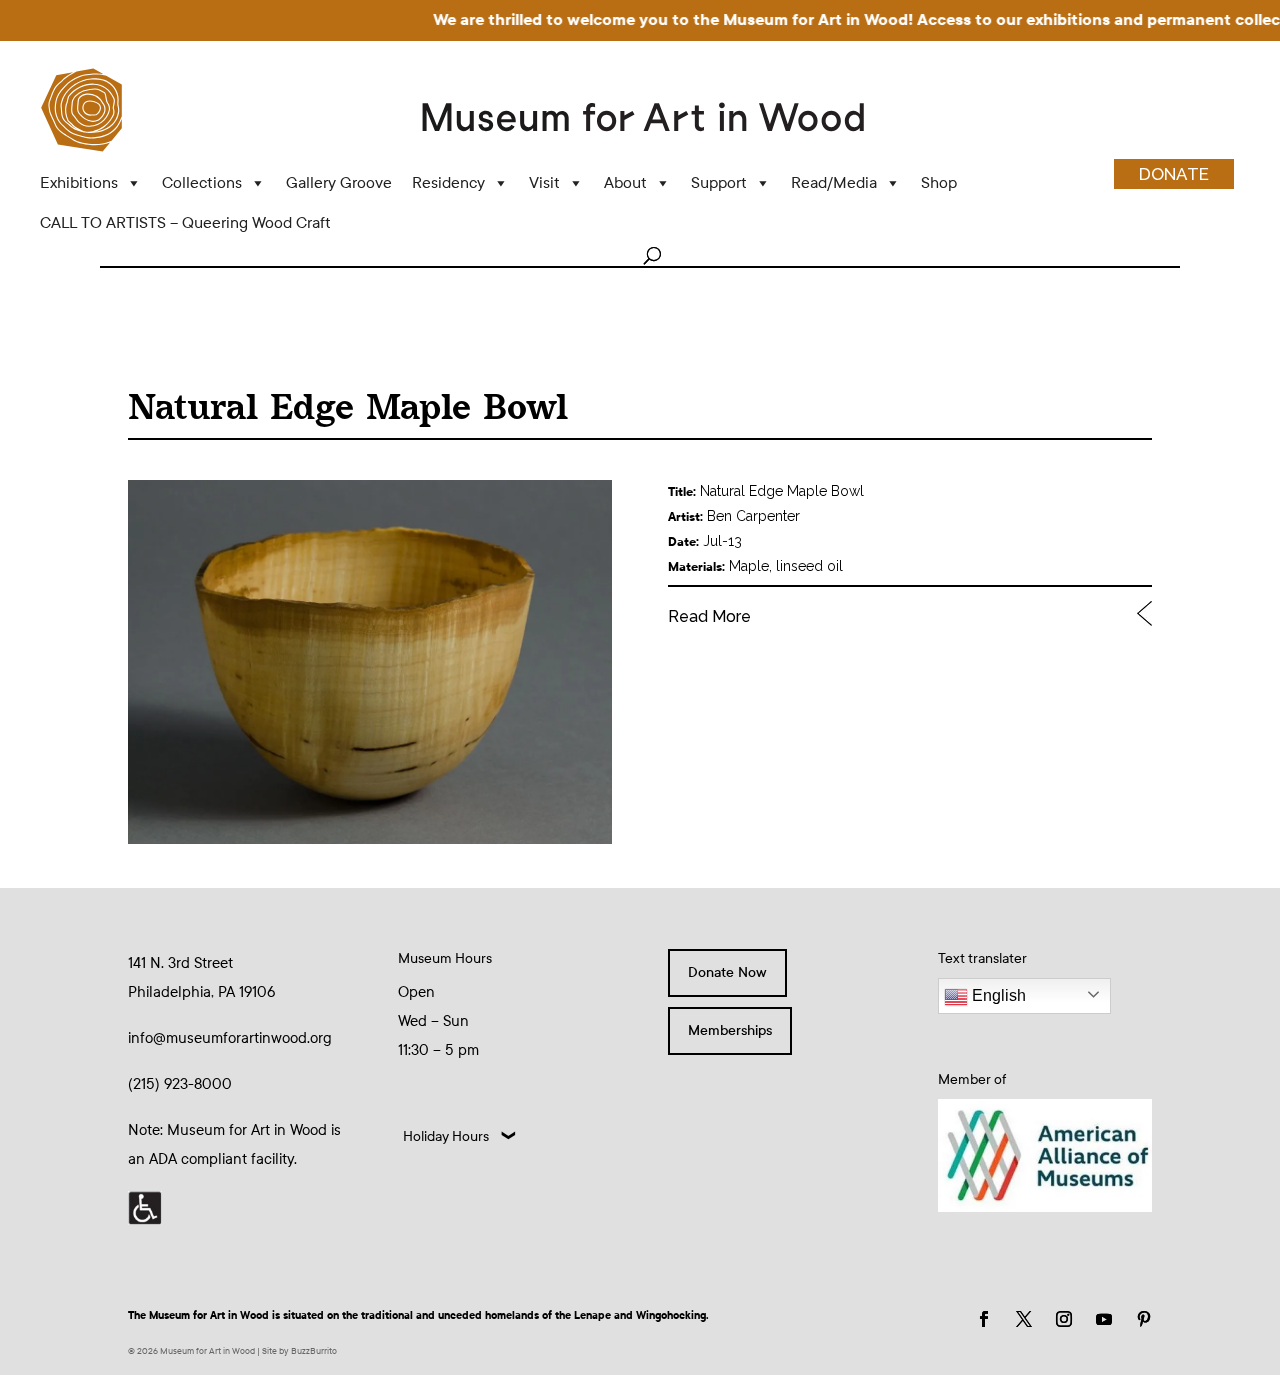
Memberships (730, 1030)
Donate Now (727, 972)
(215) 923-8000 (180, 1084)
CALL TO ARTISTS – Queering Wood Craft (185, 222)
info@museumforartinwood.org (230, 1038)
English (997, 995)
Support (719, 182)
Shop (939, 182)
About (625, 182)
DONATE (1174, 174)
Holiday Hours (446, 1136)
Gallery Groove (339, 182)
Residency (448, 182)
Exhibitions (79, 182)
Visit (544, 182)
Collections (202, 182)
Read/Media (834, 182)
